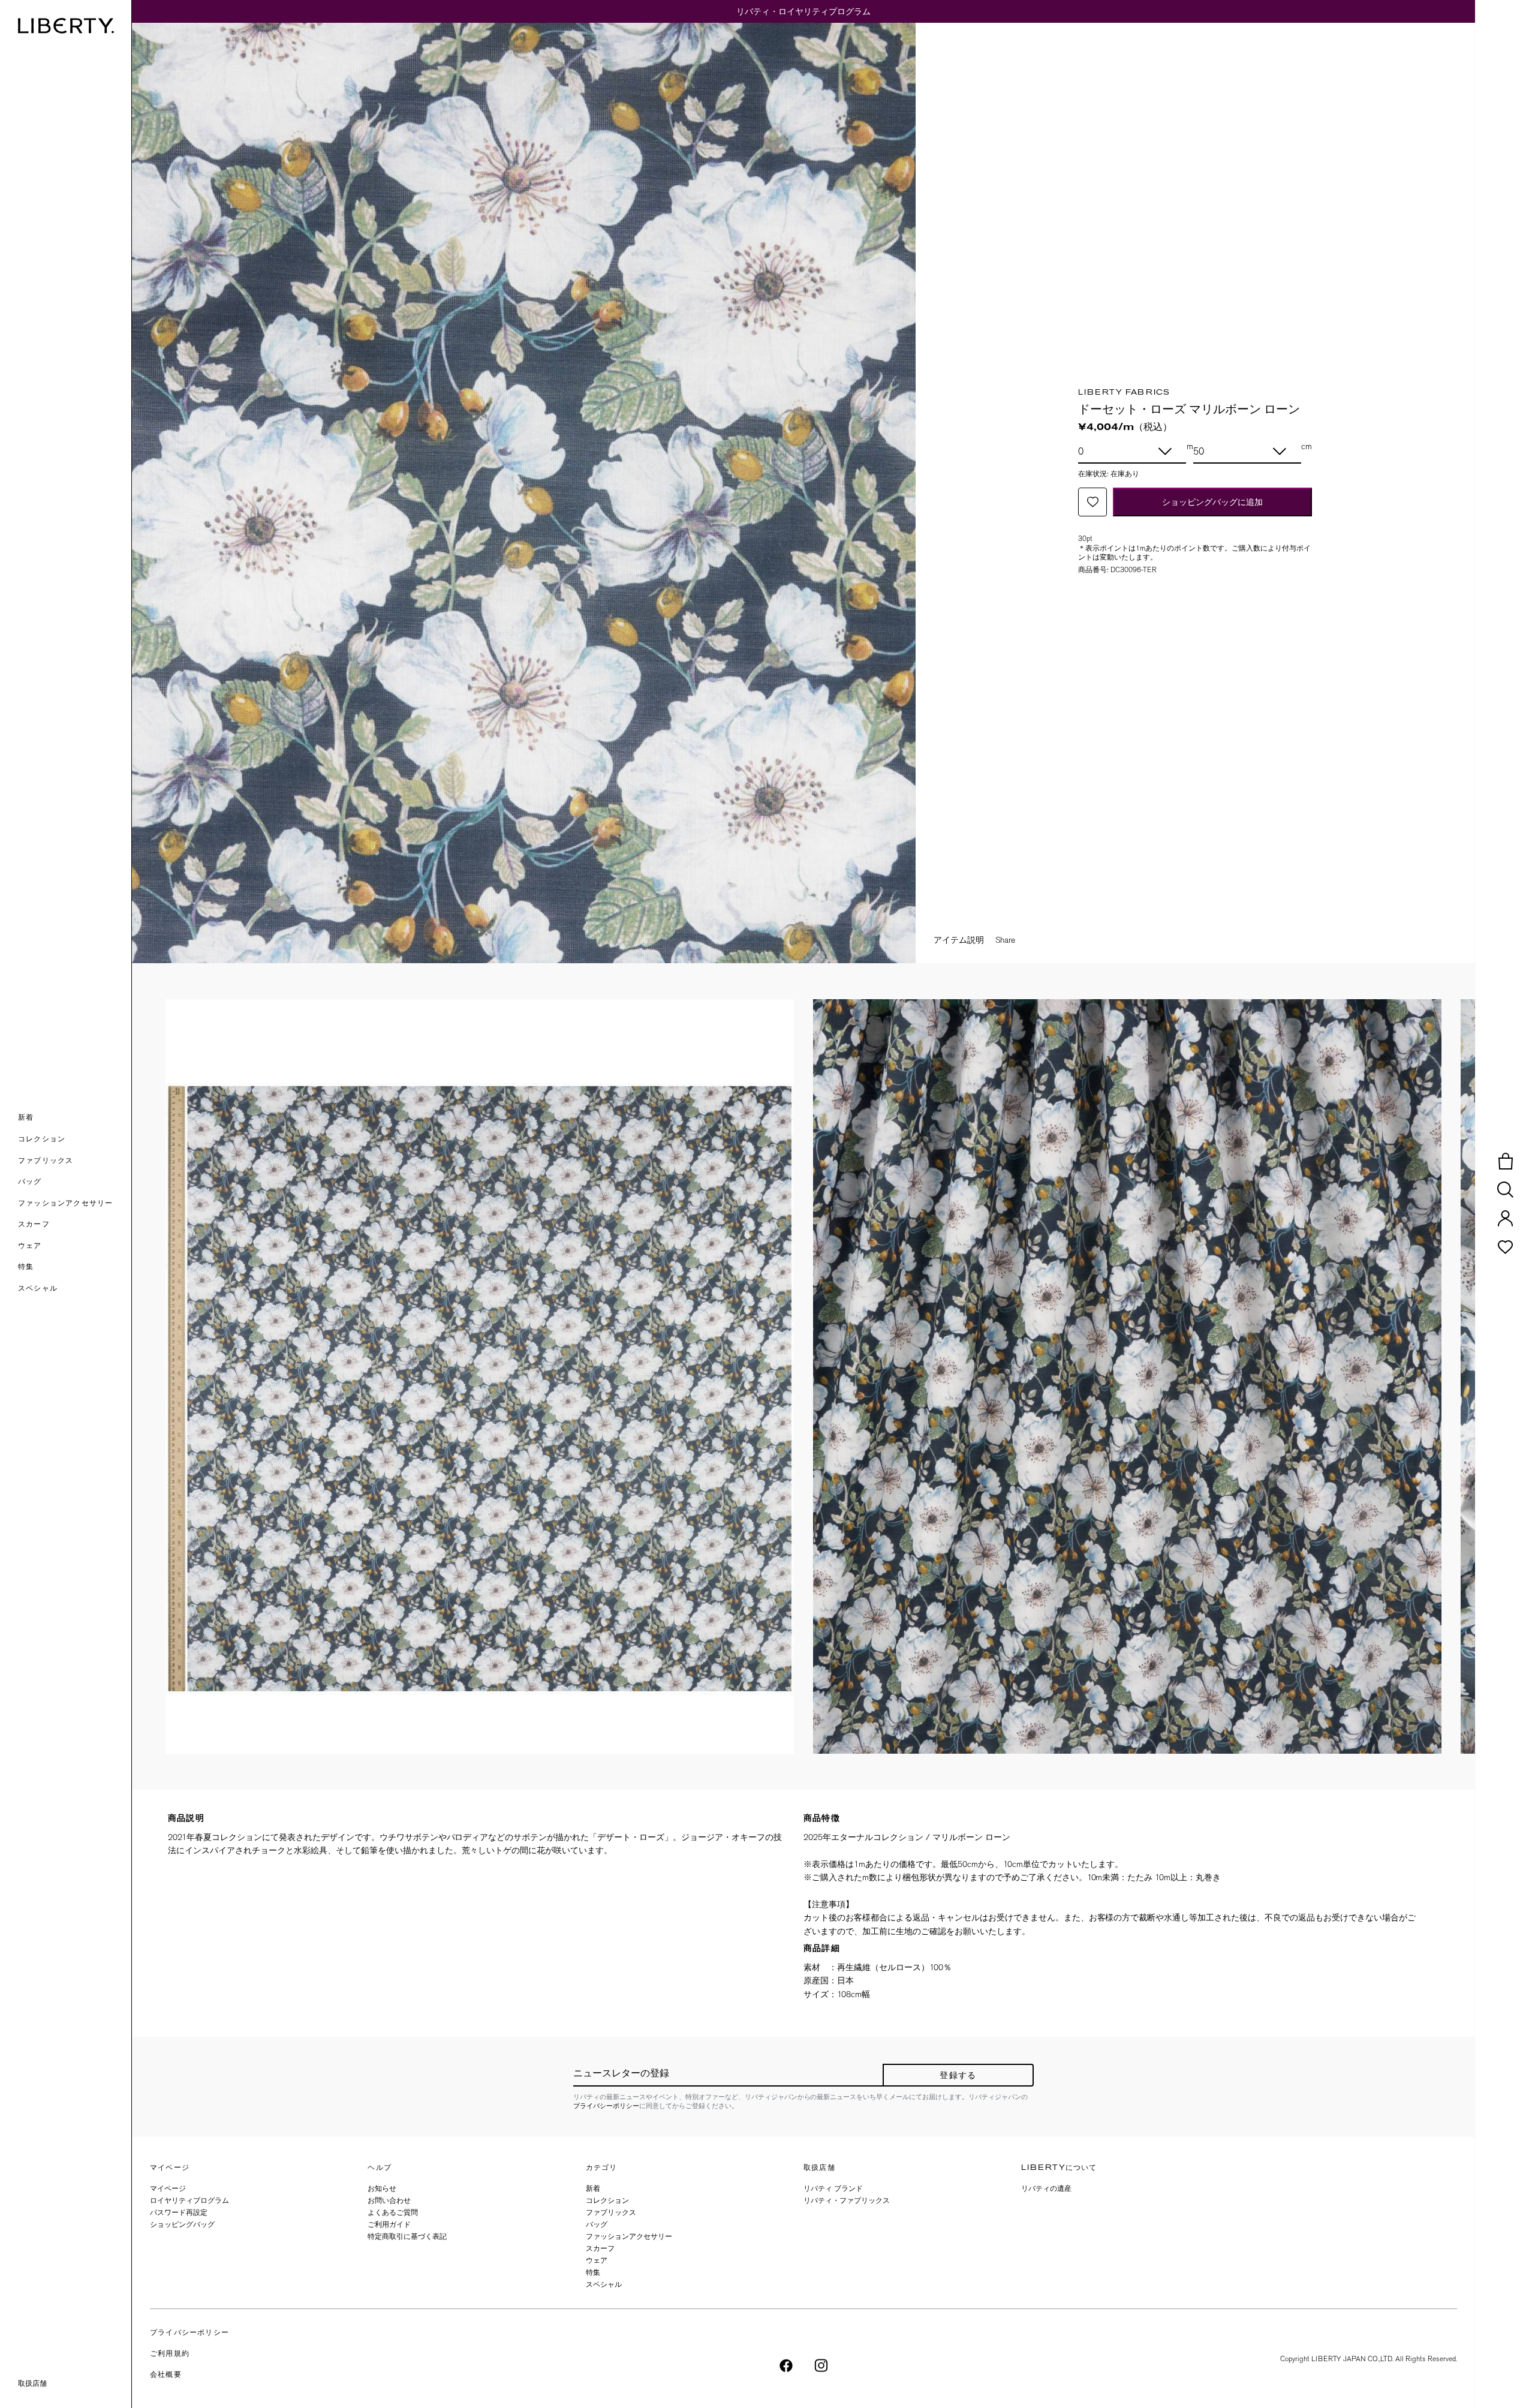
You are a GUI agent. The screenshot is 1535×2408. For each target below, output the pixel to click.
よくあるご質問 (393, 2212)
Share (1005, 940)
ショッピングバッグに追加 (1212, 502)
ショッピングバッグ (182, 2224)
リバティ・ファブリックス (847, 2200)
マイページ (168, 2188)
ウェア (597, 2260)
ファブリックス (611, 2212)
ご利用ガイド (389, 2224)
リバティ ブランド (833, 2188)
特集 (593, 2272)
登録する (958, 2076)
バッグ (597, 2224)
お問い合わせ (389, 2200)
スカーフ (600, 2248)
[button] (75, 1119)
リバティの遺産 (1046, 2188)
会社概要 (166, 2375)
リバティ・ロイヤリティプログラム (803, 11)
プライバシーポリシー (606, 2106)
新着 (593, 2188)
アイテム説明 (959, 940)
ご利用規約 (170, 2354)
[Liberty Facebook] (786, 2365)
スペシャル (604, 2284)
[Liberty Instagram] (821, 2365)
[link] (75, 1268)
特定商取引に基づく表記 (407, 2236)
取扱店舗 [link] (32, 2383)
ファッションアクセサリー (629, 2236)
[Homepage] (66, 26)
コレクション (607, 2200)
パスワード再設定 (179, 2212)
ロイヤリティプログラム (189, 2200)
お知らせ (382, 2188)
